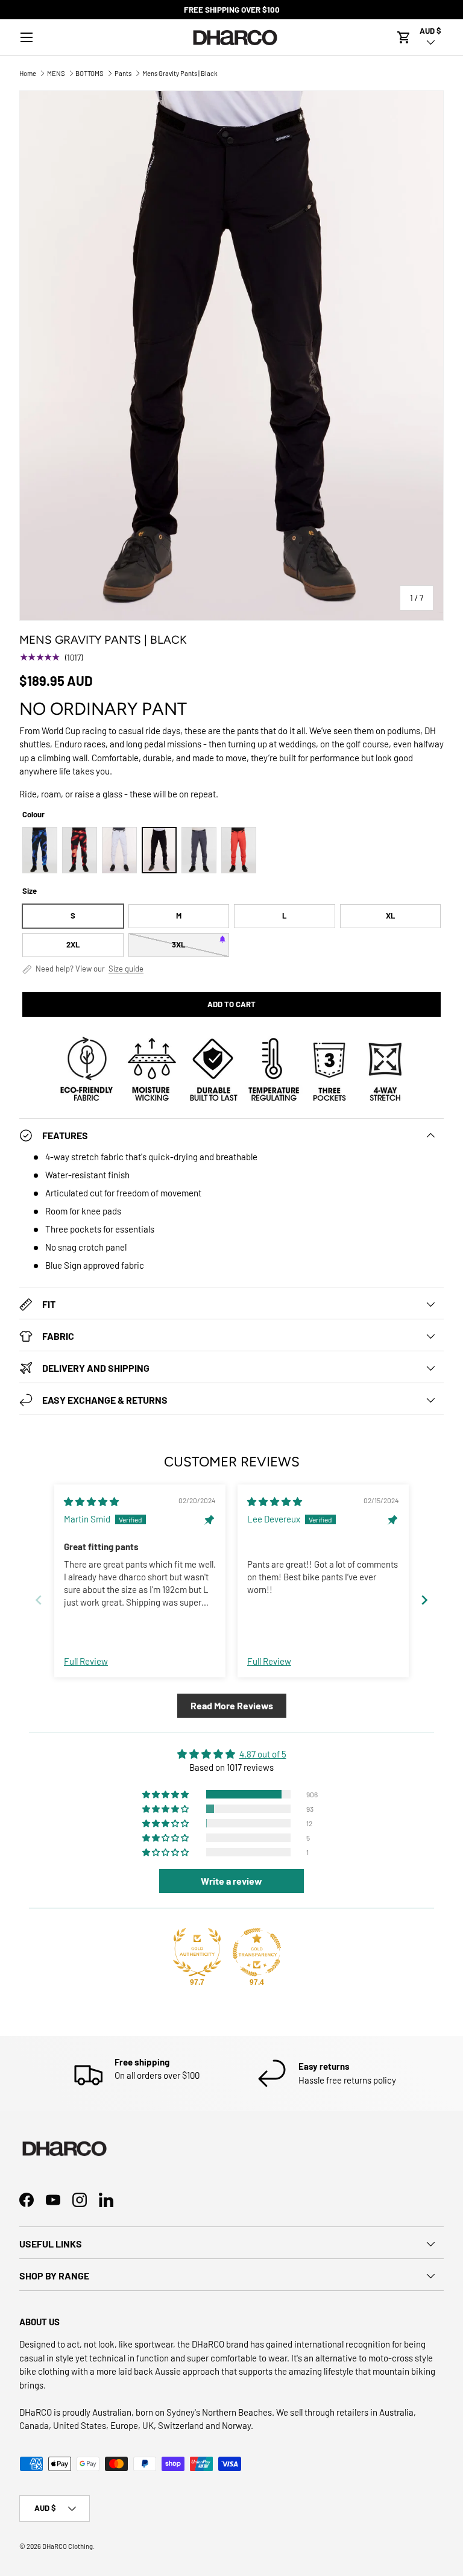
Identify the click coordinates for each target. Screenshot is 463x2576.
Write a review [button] (231, 1881)
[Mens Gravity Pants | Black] (159, 850)
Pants (123, 73)
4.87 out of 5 (263, 1754)
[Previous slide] (39, 1600)
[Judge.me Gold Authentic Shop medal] (197, 1952)
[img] (91, 1501)
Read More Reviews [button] (232, 1705)
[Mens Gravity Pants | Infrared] (80, 850)
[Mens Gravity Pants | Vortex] (40, 850)
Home (28, 73)
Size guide (126, 969)
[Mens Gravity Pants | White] (119, 850)
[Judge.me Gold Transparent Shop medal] (257, 1952)
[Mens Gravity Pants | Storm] (199, 850)
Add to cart (231, 1004)
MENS (56, 73)
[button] (404, 37)
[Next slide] (424, 1600)
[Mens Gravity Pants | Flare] (239, 850)
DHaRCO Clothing (68, 2546)
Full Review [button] (86, 1661)
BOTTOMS (90, 73)
